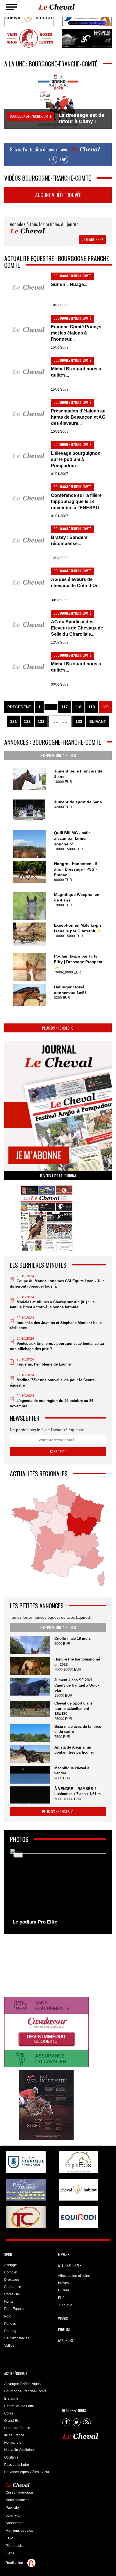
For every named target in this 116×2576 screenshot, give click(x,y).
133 (79, 721)
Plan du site (15, 2546)
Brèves (63, 2283)
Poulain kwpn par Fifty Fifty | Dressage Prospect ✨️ (78, 962)
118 (78, 707)
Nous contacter (17, 2500)
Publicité (12, 2508)
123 (41, 721)
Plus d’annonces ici (58, 1028)
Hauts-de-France (17, 2428)
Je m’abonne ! (92, 239)
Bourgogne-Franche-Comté (25, 2391)
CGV (9, 2538)
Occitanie (11, 2457)
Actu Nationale (70, 2265)
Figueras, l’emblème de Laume (44, 1364)
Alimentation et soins (74, 2276)
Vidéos (63, 2319)
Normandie (13, 2443)
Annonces (65, 2340)
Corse (9, 2413)
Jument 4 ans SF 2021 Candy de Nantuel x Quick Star (77, 1685)
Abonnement (15, 2523)
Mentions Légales (19, 2531)
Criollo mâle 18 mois (72, 1638)
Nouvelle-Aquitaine (19, 2450)
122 (27, 721)
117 (65, 707)
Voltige (9, 2346)
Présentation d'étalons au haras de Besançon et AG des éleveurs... (78, 417)
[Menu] (11, 7)
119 (92, 707)
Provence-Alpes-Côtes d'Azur (27, 2472)
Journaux (13, 2515)
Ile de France (14, 2435)
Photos (64, 2329)
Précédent (19, 707)
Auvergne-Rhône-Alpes (22, 2384)
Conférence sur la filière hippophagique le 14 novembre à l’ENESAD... (77, 501)
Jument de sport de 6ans (78, 802)
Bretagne (11, 2399)
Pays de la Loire (17, 2465)
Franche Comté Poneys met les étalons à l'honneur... (76, 333)
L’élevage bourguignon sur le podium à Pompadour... (76, 459)
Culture (64, 2290)
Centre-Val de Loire (19, 2406)
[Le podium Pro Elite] (58, 1888)
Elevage (63, 2254)
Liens (10, 2553)
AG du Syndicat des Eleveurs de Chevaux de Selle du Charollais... (77, 628)
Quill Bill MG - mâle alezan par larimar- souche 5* (72, 838)
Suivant (98, 721)
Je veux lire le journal (58, 1176)
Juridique (65, 2305)
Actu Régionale (16, 2374)
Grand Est (12, 2421)
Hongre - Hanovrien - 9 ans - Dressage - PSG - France (76, 869)
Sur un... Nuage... (69, 284)
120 (105, 707)
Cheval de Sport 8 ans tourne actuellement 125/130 (73, 1708)
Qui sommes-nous (20, 2492)
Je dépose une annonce (58, 755)
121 (14, 721)
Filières (64, 2298)
